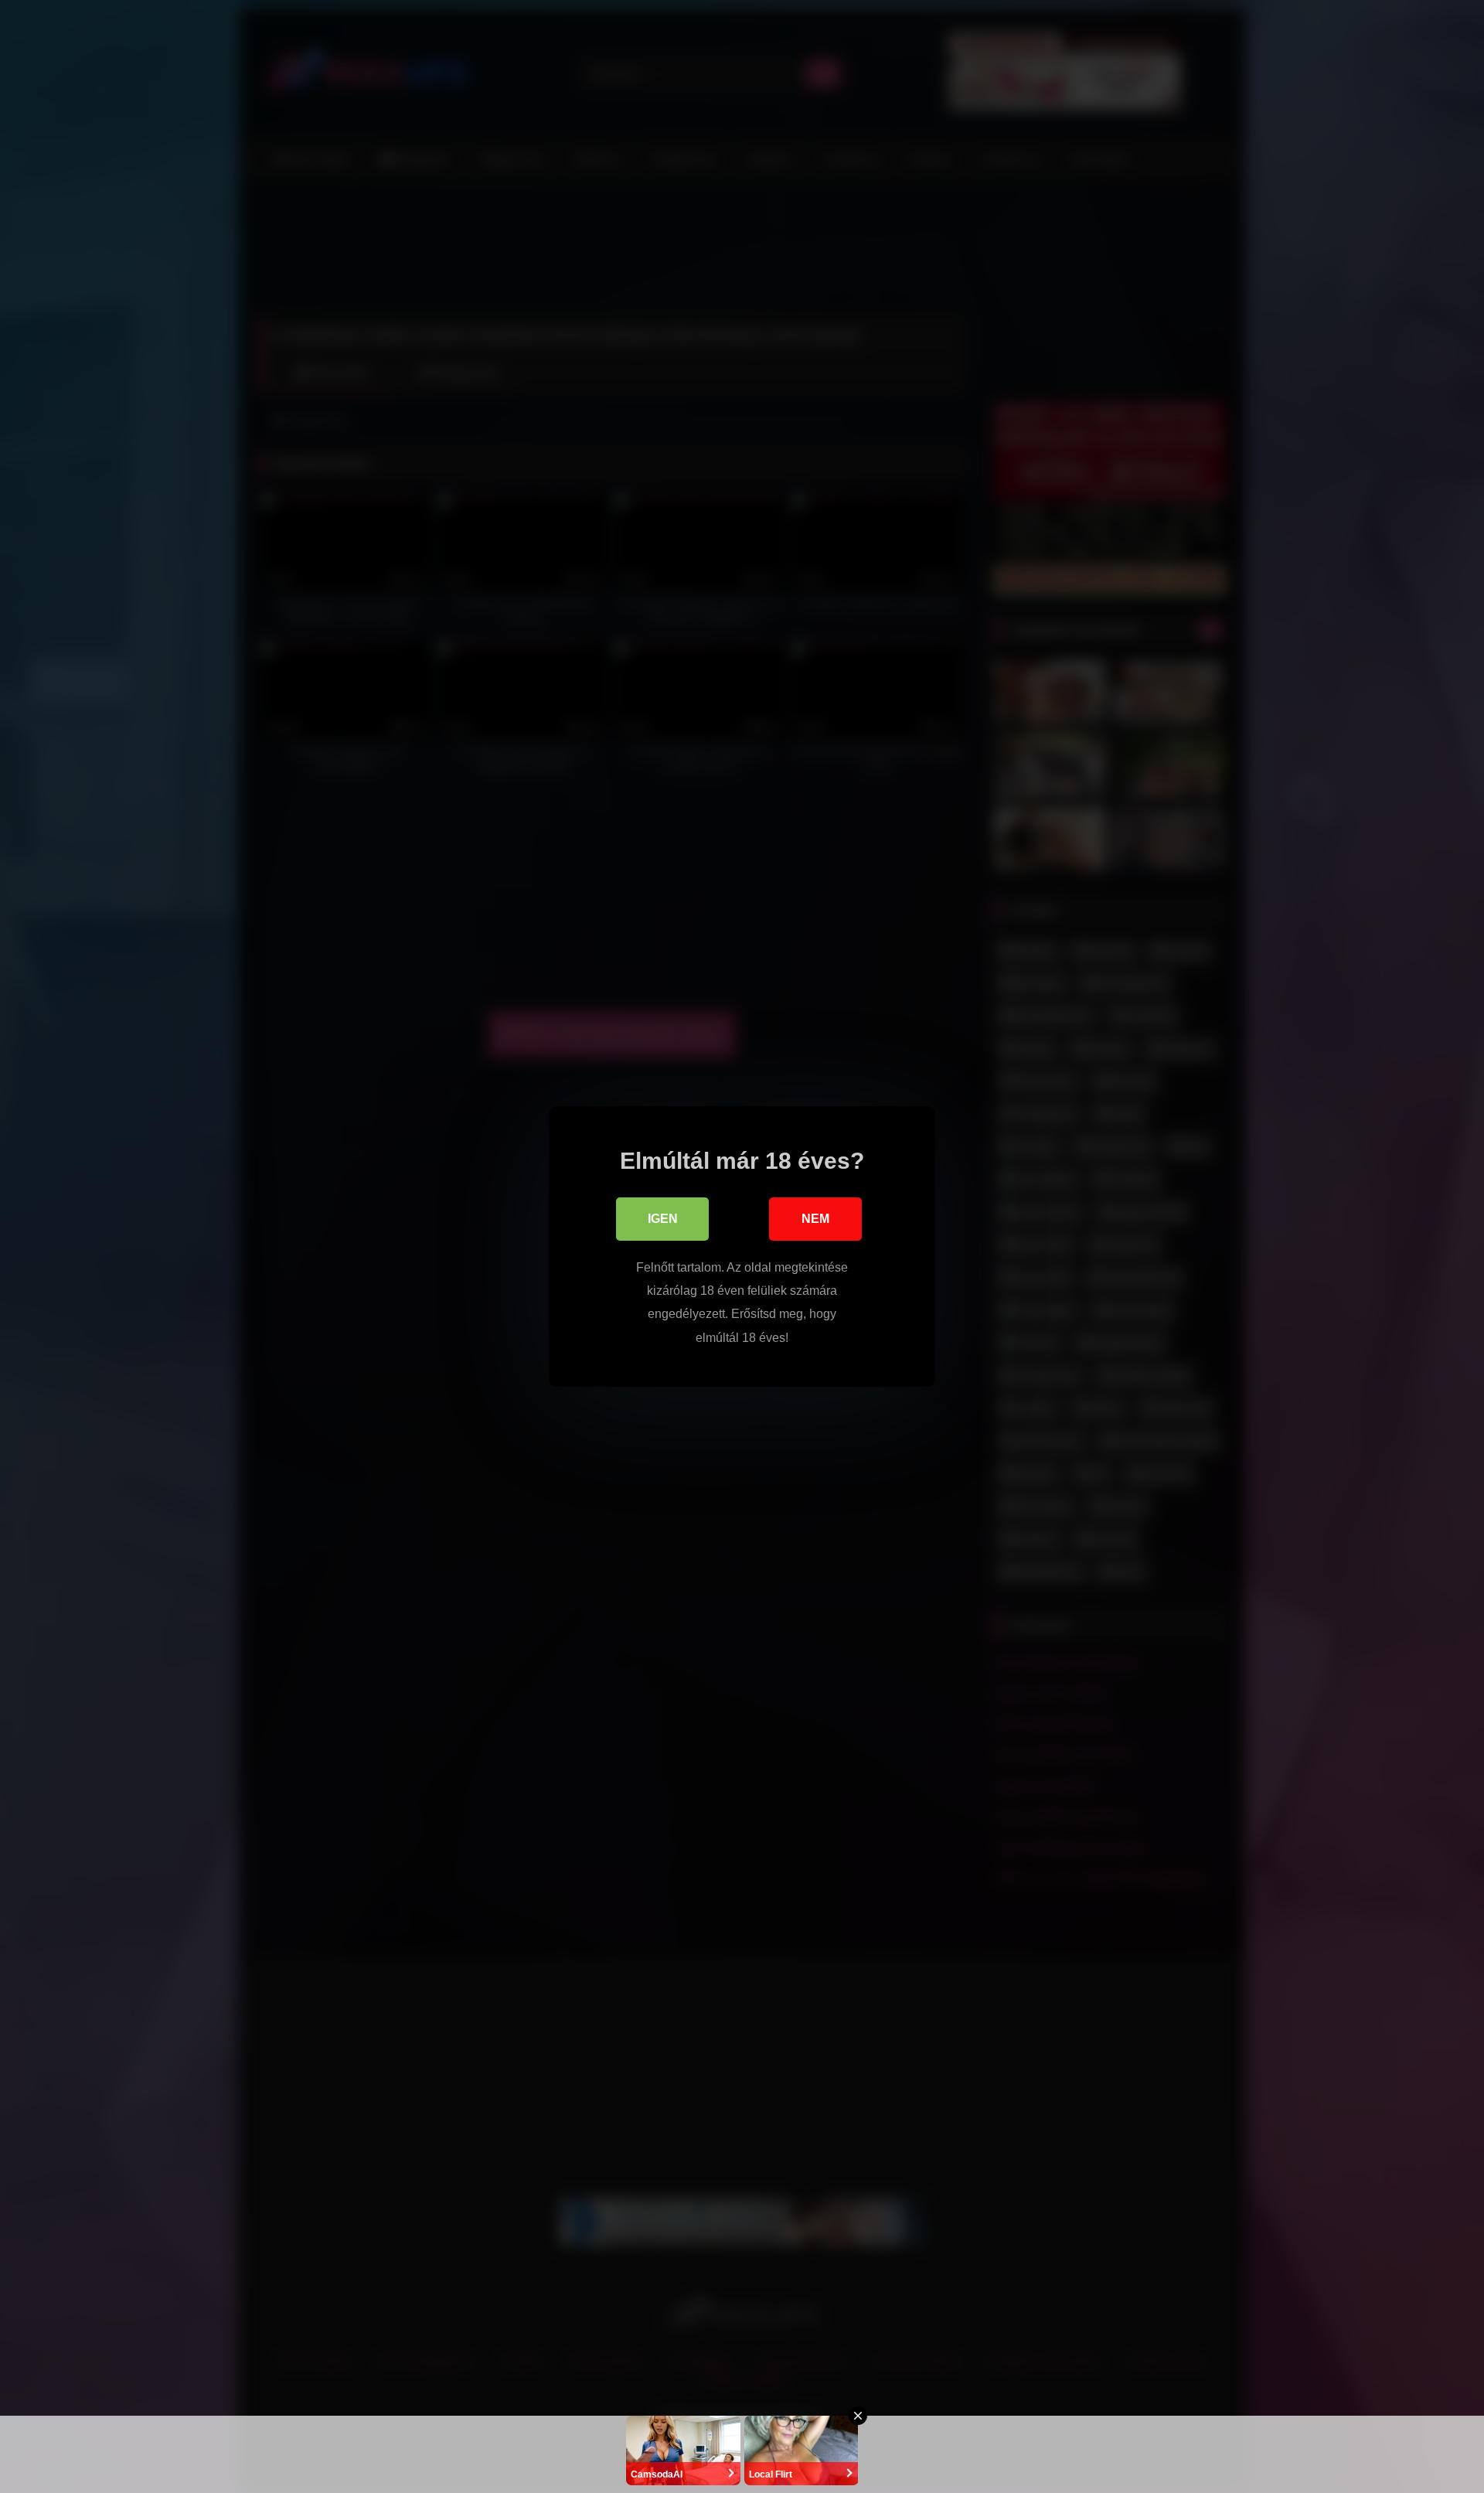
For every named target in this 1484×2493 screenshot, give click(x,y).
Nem (815, 1219)
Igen (663, 1219)
